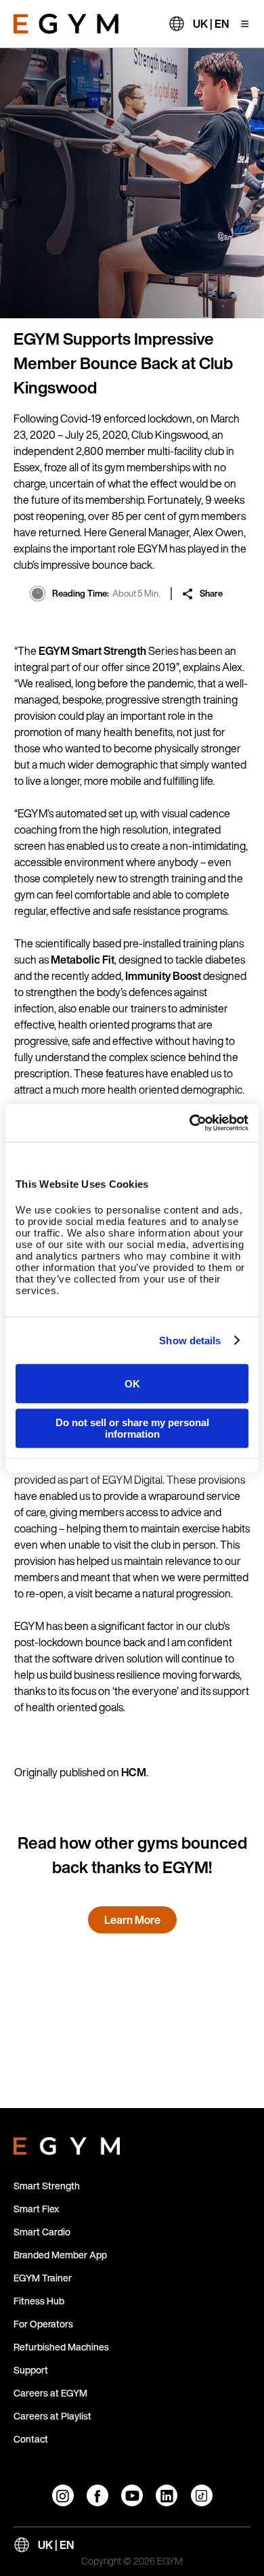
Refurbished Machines (61, 2347)
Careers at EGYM (50, 2393)
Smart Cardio (42, 2232)
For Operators (43, 2324)
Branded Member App (60, 2255)
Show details (190, 1340)
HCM (134, 1772)
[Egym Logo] (67, 2143)
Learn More (132, 1920)
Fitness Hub (39, 2301)
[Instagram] (63, 2495)
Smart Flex (36, 2209)
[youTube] (132, 2495)
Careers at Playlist (52, 2416)
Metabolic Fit (83, 960)
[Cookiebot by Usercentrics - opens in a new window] (190, 1123)
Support (31, 2370)
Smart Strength (47, 2186)
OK (132, 1384)
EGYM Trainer (43, 2278)
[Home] (66, 24)
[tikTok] (202, 2495)
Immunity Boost (163, 976)
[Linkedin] (167, 2495)
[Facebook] (97, 2495)
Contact (31, 2439)
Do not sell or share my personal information (132, 1428)
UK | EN (211, 24)
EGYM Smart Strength (92, 651)
